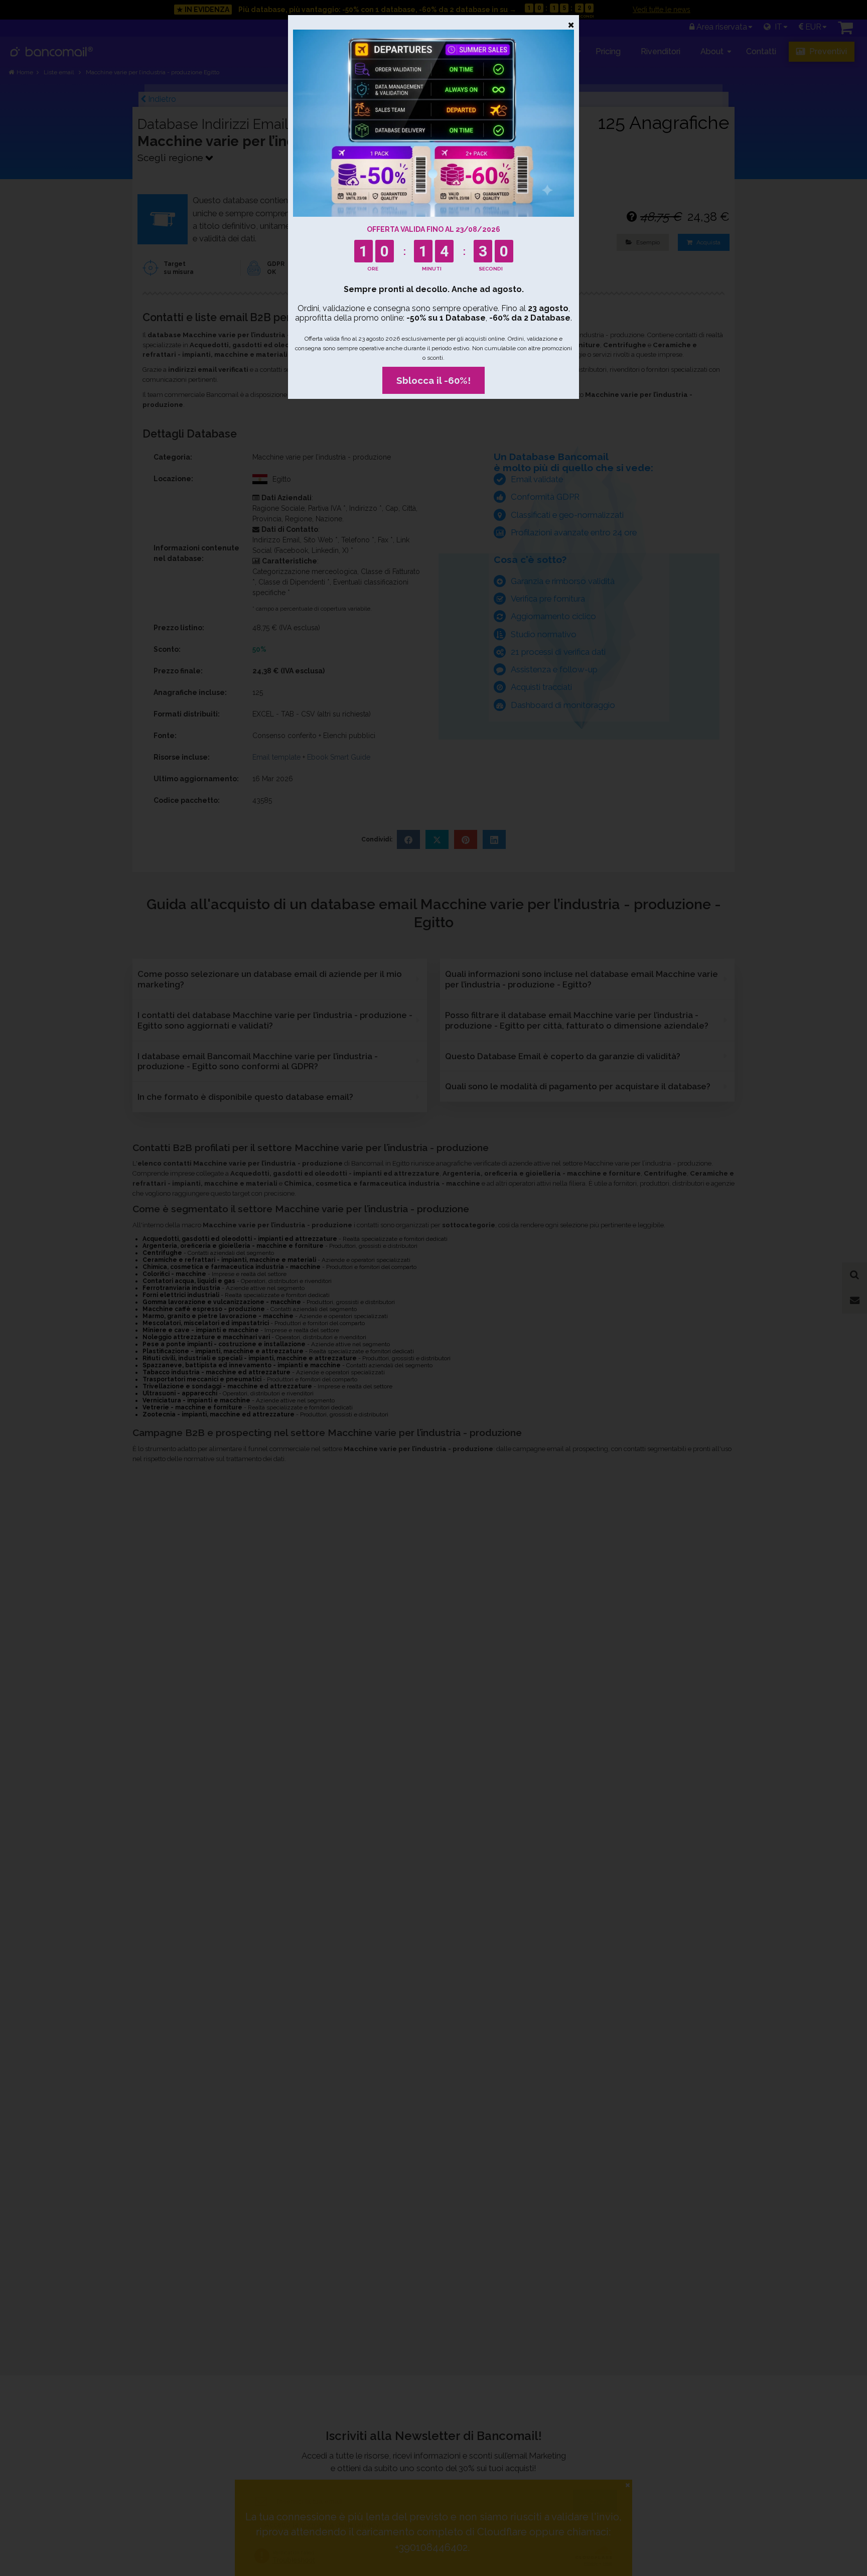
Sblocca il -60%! (434, 380)
